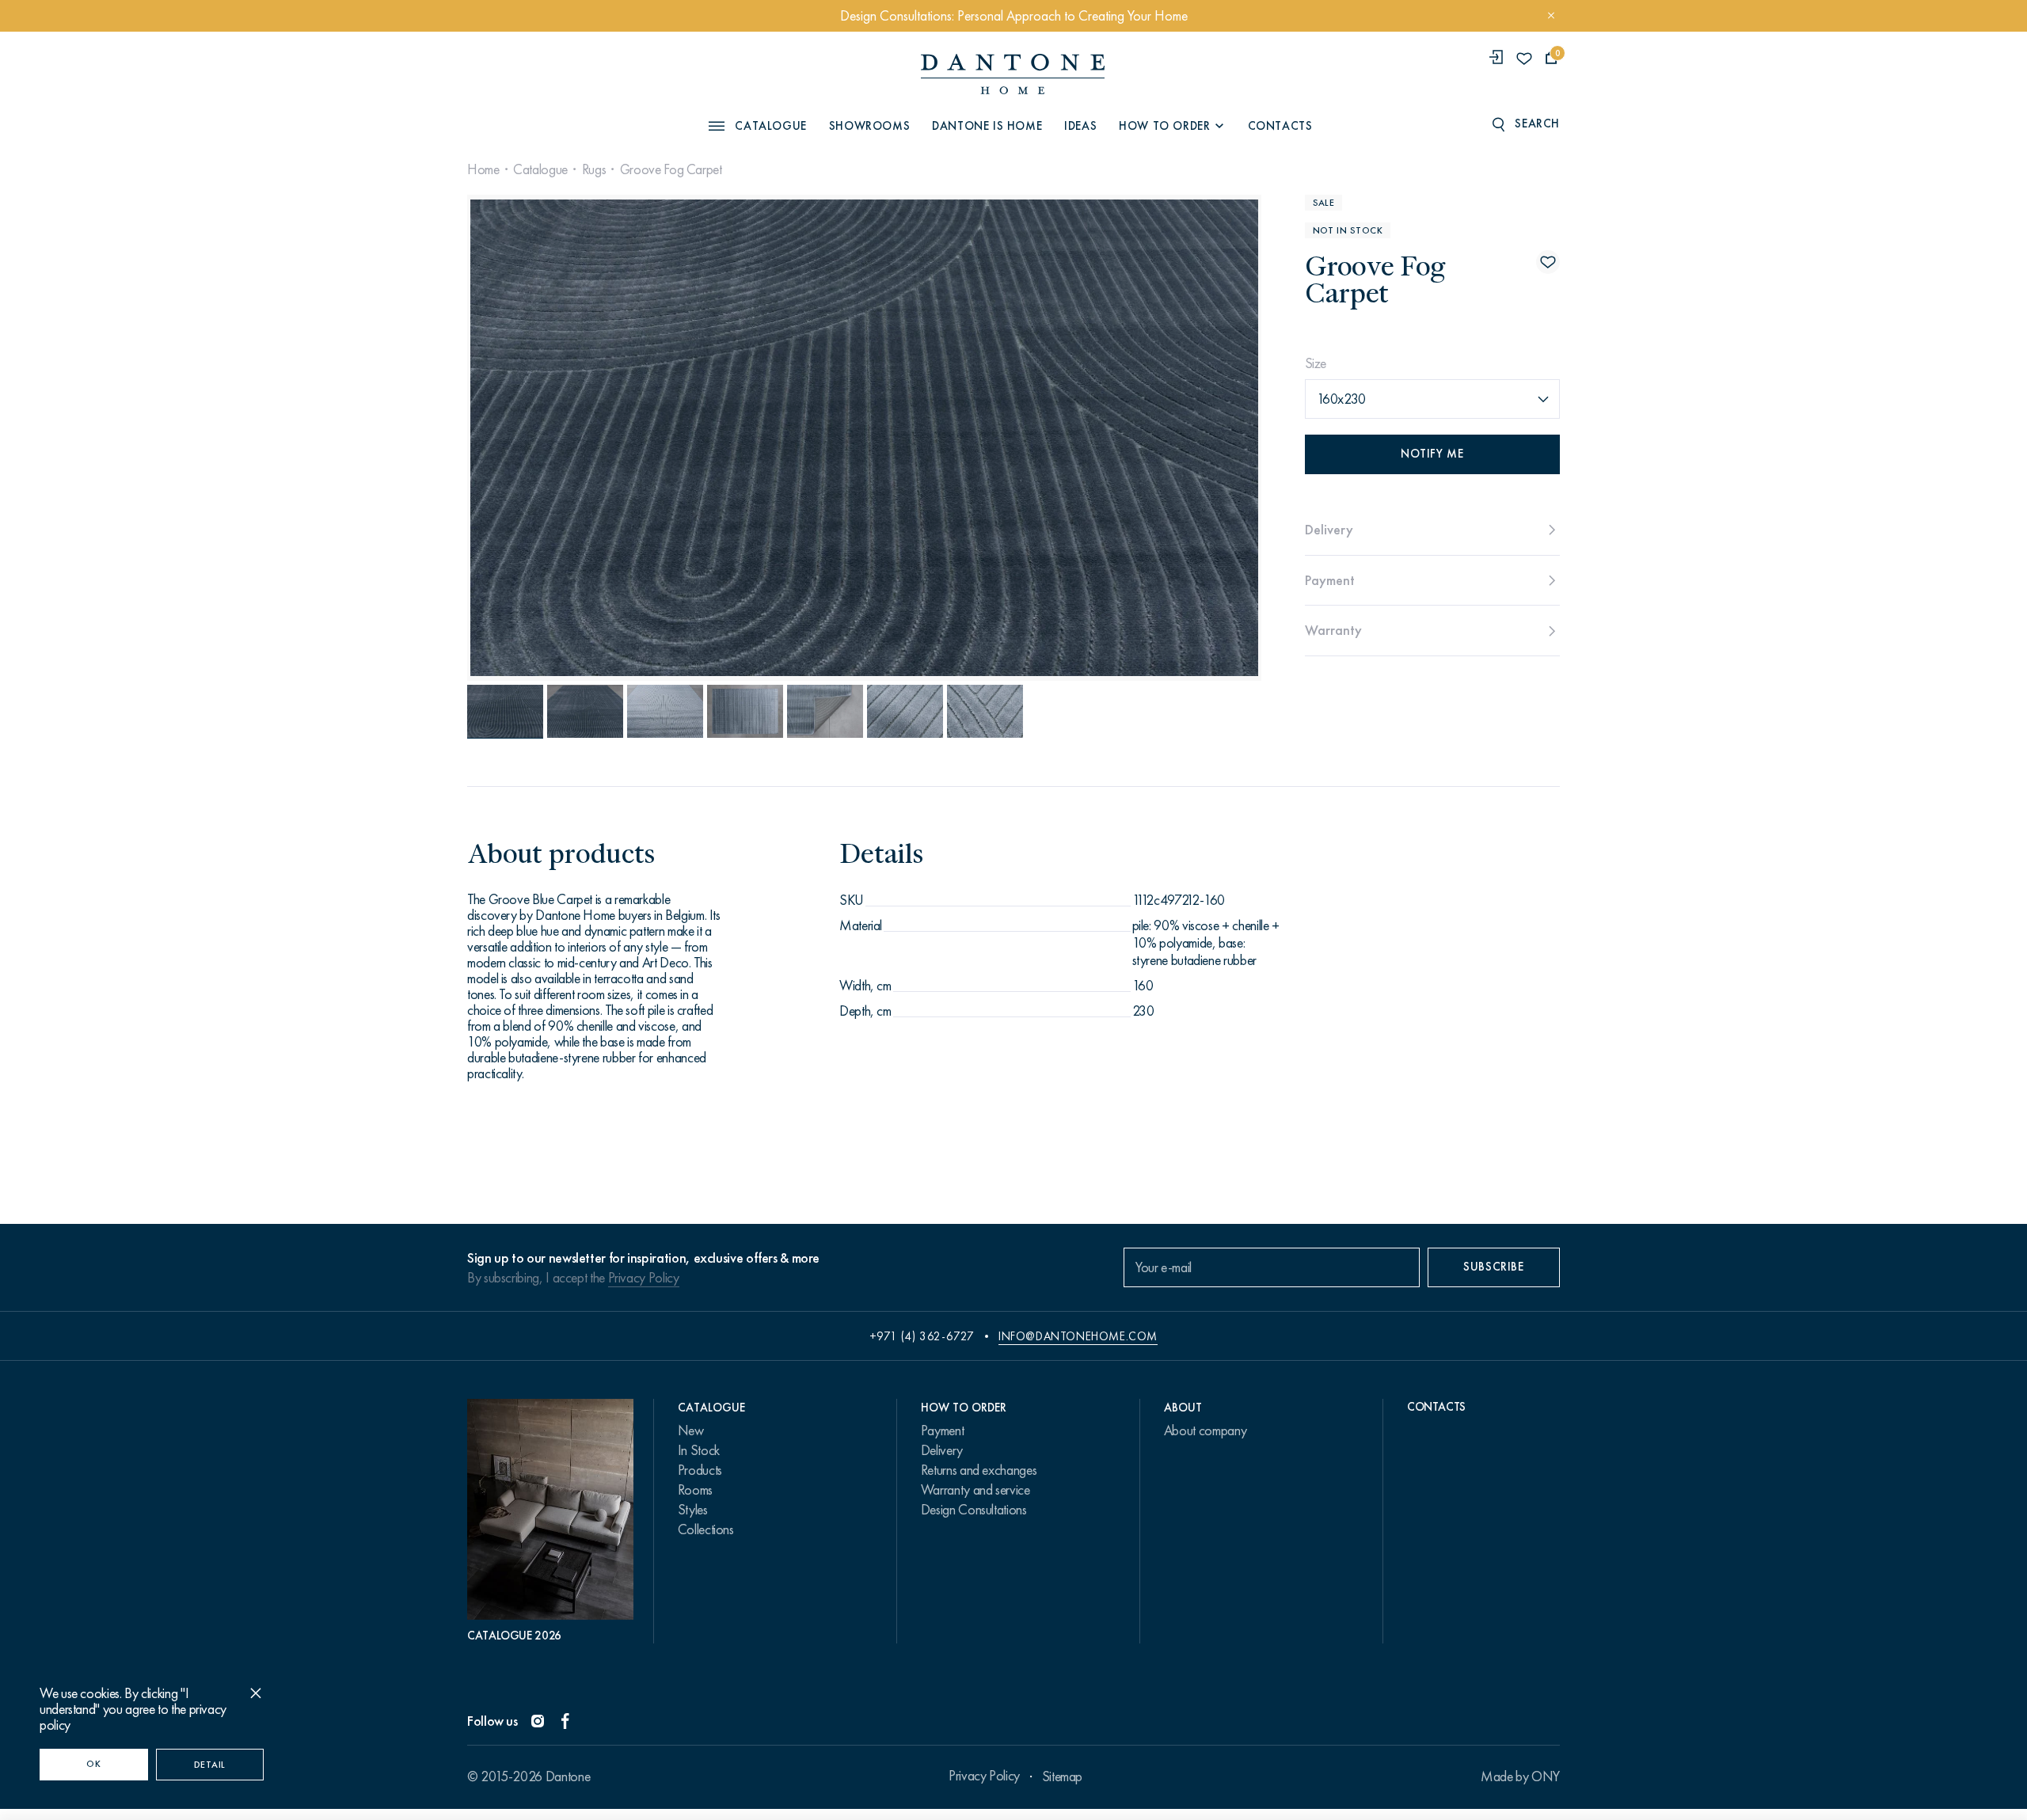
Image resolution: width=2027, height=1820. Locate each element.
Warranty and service (975, 1490)
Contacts (1280, 126)
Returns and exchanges (979, 1470)
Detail (210, 1765)
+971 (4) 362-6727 (922, 1336)
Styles (693, 1510)
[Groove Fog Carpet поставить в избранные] (1548, 262)
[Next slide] (1141, 438)
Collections (706, 1529)
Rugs (594, 169)
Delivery (942, 1450)
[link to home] (1013, 74)
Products (700, 1470)
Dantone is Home (987, 126)
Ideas (1080, 126)
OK (93, 1764)
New (691, 1431)
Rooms (695, 1490)
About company (1205, 1431)
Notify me (1432, 454)
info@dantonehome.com (1078, 1336)
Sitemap (1062, 1776)
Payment (942, 1431)
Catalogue (540, 169)
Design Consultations (974, 1510)
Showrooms (869, 126)
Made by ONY (1520, 1776)
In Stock (699, 1450)
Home (483, 169)
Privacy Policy (644, 1278)
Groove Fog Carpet (671, 169)
